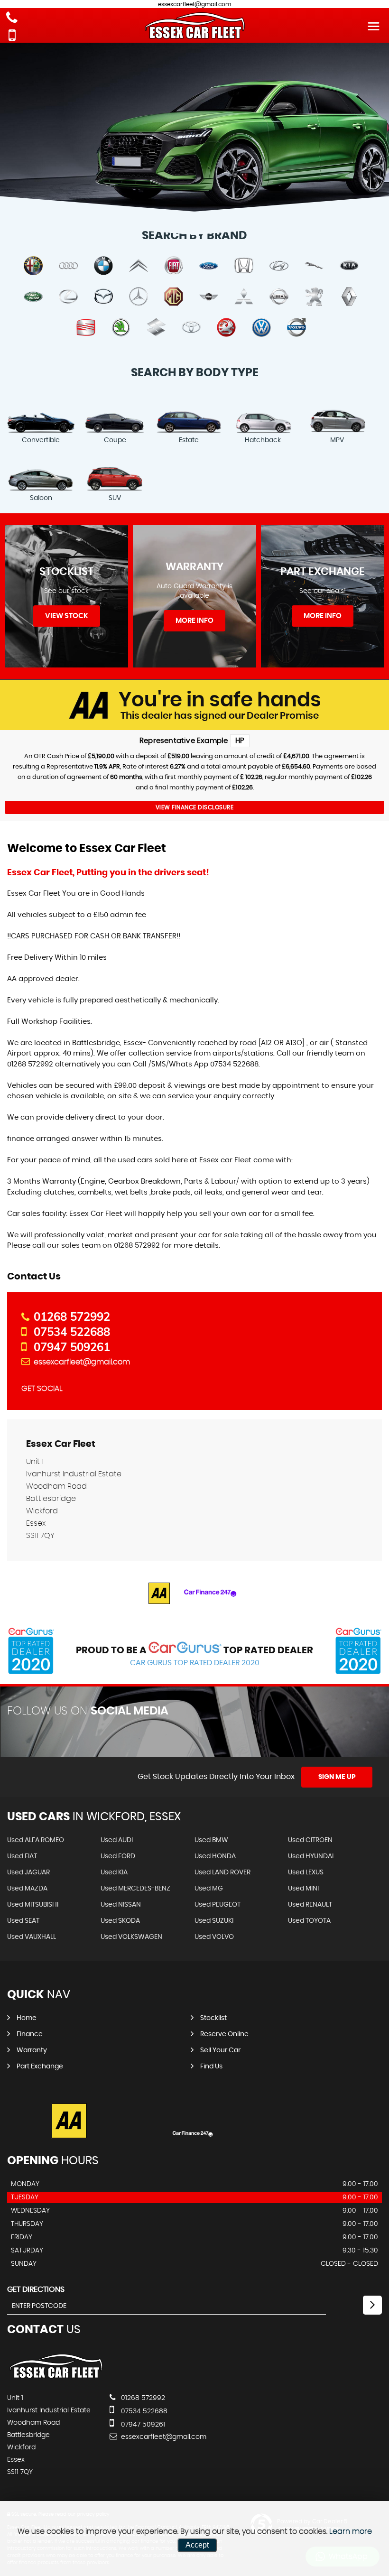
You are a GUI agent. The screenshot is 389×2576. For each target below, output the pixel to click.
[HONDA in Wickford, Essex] (244, 266)
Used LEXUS (306, 1872)
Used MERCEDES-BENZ (135, 1889)
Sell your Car (220, 2050)
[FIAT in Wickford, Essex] (174, 266)
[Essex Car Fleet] (56, 2379)
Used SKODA (120, 1921)
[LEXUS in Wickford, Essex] (68, 297)
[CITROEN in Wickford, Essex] (139, 266)
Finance (30, 2034)
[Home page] (194, 26)
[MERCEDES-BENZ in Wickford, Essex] (139, 297)
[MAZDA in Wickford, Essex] (103, 297)
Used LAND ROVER (222, 1872)
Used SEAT (23, 1921)
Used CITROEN (310, 1840)
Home (27, 2018)
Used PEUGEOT (218, 1905)
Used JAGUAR (28, 1872)
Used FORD (118, 1856)
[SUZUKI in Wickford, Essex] (156, 328)
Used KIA (114, 1872)
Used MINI (303, 1889)
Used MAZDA (27, 1889)
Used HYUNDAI (311, 1856)
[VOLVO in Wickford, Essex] (296, 328)
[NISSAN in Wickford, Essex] (279, 297)
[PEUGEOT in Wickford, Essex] (314, 297)
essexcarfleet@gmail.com (82, 1362)
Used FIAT (22, 1856)
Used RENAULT (310, 1905)
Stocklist (213, 2018)
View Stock (67, 616)
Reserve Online (224, 2034)
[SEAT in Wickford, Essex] (86, 328)
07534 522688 (72, 1332)
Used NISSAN (121, 1905)
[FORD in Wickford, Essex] (209, 266)
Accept (197, 2545)
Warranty (32, 2050)
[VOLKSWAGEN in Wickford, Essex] (261, 328)
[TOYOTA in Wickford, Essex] (191, 328)
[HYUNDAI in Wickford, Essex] (279, 266)
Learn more (351, 2531)
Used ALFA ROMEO (36, 1840)
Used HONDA (215, 1856)
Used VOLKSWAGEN (131, 1937)
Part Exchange (40, 2066)
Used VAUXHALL (32, 1937)
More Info (194, 621)
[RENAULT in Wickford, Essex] (349, 297)
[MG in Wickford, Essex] (174, 297)
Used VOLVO (214, 1937)
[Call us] (12, 19)
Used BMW (211, 1840)
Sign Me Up (337, 1777)
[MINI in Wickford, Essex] (209, 297)
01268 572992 (72, 1316)
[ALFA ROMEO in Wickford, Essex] (33, 266)
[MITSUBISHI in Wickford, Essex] (244, 297)
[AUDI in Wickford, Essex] (68, 266)
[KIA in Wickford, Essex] (349, 266)
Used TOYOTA (309, 1921)
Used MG (209, 1889)
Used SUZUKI (214, 1921)
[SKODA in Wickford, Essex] (121, 328)
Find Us (211, 2066)
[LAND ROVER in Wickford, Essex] (33, 297)
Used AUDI (117, 1840)
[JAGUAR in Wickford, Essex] (314, 266)
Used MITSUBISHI (33, 1905)
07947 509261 (72, 1347)
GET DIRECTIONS (36, 2289)
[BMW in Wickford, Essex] (103, 266)
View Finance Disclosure (195, 807)
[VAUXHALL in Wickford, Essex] (226, 328)
